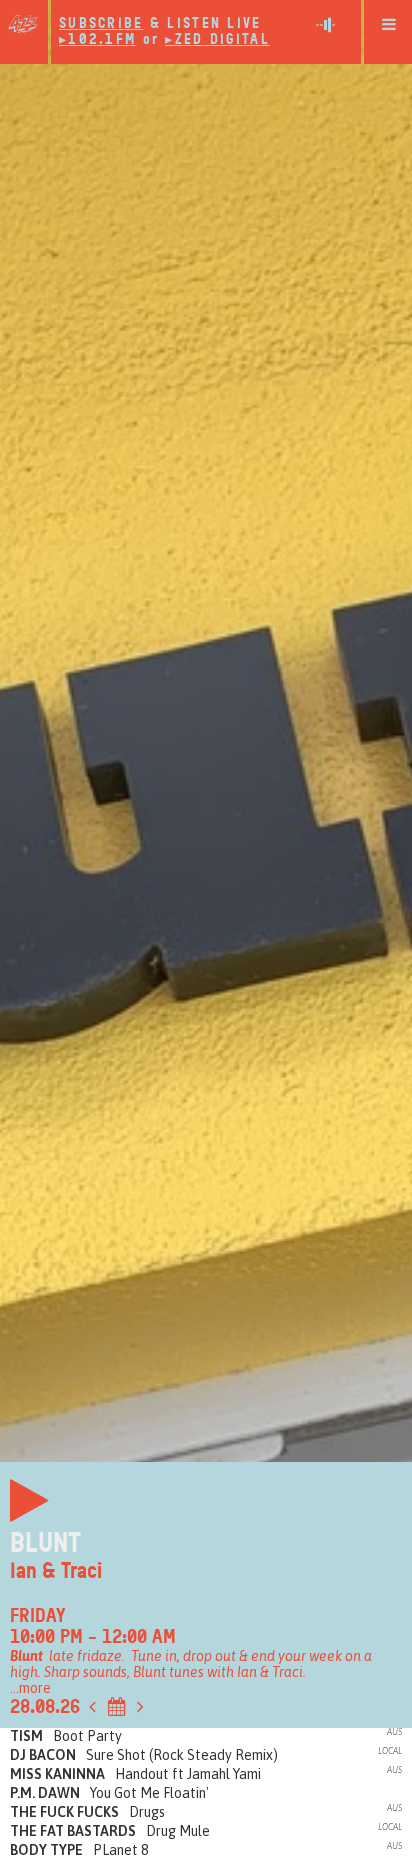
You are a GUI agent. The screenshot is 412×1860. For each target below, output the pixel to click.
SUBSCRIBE (101, 23)
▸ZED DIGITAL (217, 39)
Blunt (45, 1543)
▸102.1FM (97, 39)
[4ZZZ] (24, 24)
